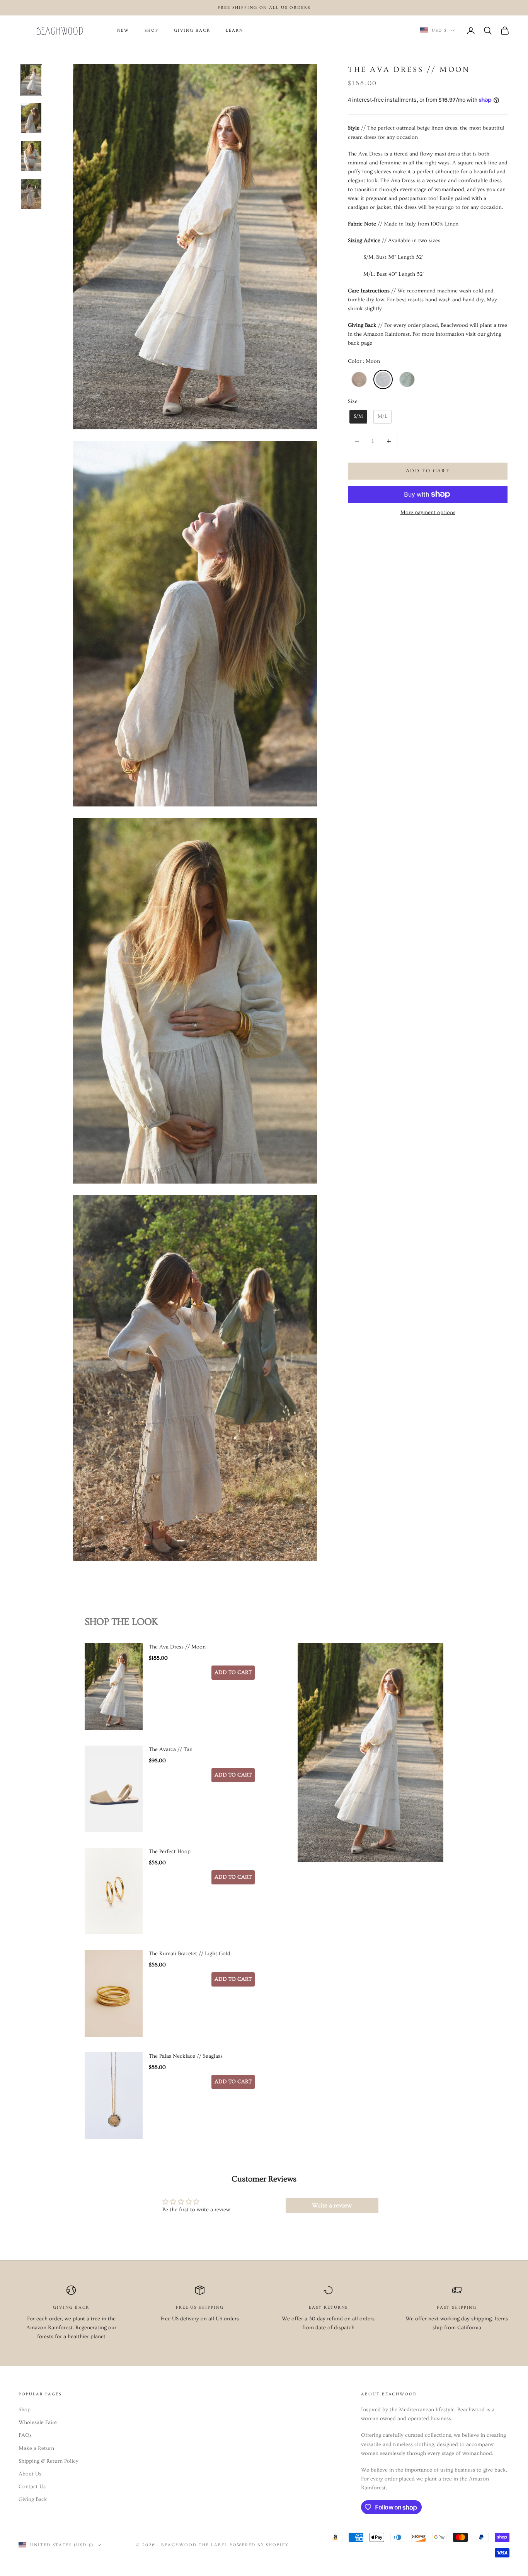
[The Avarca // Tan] (114, 1789)
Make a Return (36, 2448)
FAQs (25, 2435)
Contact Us (32, 2487)
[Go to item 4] (31, 194)
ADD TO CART (233, 1672)
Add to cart (428, 471)
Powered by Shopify (259, 2545)
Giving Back (33, 2499)
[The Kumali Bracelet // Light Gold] (114, 1993)
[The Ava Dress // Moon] (114, 1686)
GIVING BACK (192, 31)
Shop (25, 2410)
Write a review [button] (332, 2205)
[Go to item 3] (31, 156)
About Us (30, 2474)
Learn (234, 31)
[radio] (358, 379)
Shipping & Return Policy (49, 2461)
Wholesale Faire (38, 2422)
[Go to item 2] (31, 118)
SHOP (152, 31)
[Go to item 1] (31, 80)
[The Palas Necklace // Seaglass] (114, 2096)
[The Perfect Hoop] (114, 1891)
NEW (123, 31)
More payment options (428, 512)
